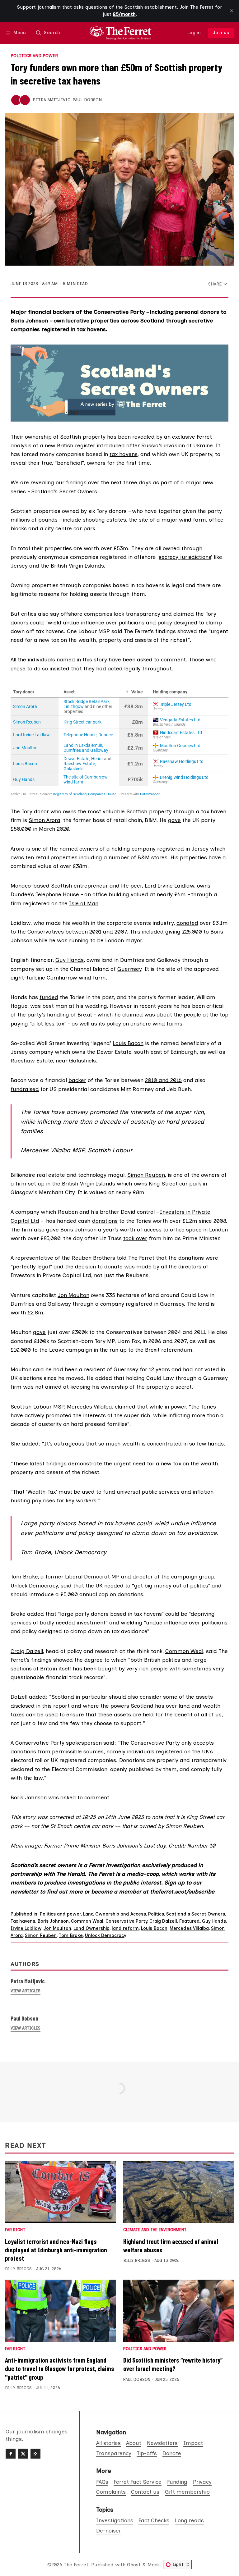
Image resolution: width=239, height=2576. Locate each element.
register (85, 445)
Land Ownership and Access (115, 1914)
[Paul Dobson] (25, 100)
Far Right (15, 2230)
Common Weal (184, 1651)
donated (187, 923)
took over (135, 1238)
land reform (125, 1928)
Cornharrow (62, 977)
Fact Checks (154, 2520)
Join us (221, 33)
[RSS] (35, 2454)
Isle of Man (84, 903)
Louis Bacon (128, 1043)
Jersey (200, 849)
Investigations (115, 2520)
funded (49, 997)
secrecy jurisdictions (185, 557)
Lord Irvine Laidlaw (169, 886)
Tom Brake (24, 1576)
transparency (143, 614)
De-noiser (109, 2530)
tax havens (124, 454)
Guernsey (129, 969)
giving (173, 932)
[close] (232, 11)
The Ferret (76, 2565)
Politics (156, 1914)
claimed (133, 1014)
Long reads (189, 2520)
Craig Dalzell (27, 1651)
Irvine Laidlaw (26, 1928)
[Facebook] (11, 2454)
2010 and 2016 (163, 1080)
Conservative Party (126, 1921)
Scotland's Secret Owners (196, 1914)
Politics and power (34, 56)
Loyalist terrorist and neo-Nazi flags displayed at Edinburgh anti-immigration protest (56, 2250)
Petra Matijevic (52, 100)
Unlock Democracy (105, 1935)
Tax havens (23, 1921)
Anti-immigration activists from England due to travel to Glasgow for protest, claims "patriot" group (60, 2368)
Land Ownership (91, 1928)
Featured (190, 1921)
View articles (26, 1991)
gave (174, 820)
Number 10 (201, 1845)
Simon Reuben (146, 1175)
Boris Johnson (53, 1921)
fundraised (25, 1089)
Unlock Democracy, (35, 1585)
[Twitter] (23, 2454)
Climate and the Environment (155, 2230)
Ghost (134, 2565)
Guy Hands (70, 960)
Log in (194, 33)
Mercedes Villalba (89, 1407)
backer (77, 1080)
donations (105, 1221)
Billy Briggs (18, 2269)
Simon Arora (45, 820)
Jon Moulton (73, 1295)
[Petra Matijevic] (16, 100)
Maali (153, 2565)
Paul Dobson (87, 100)
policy (114, 1023)
